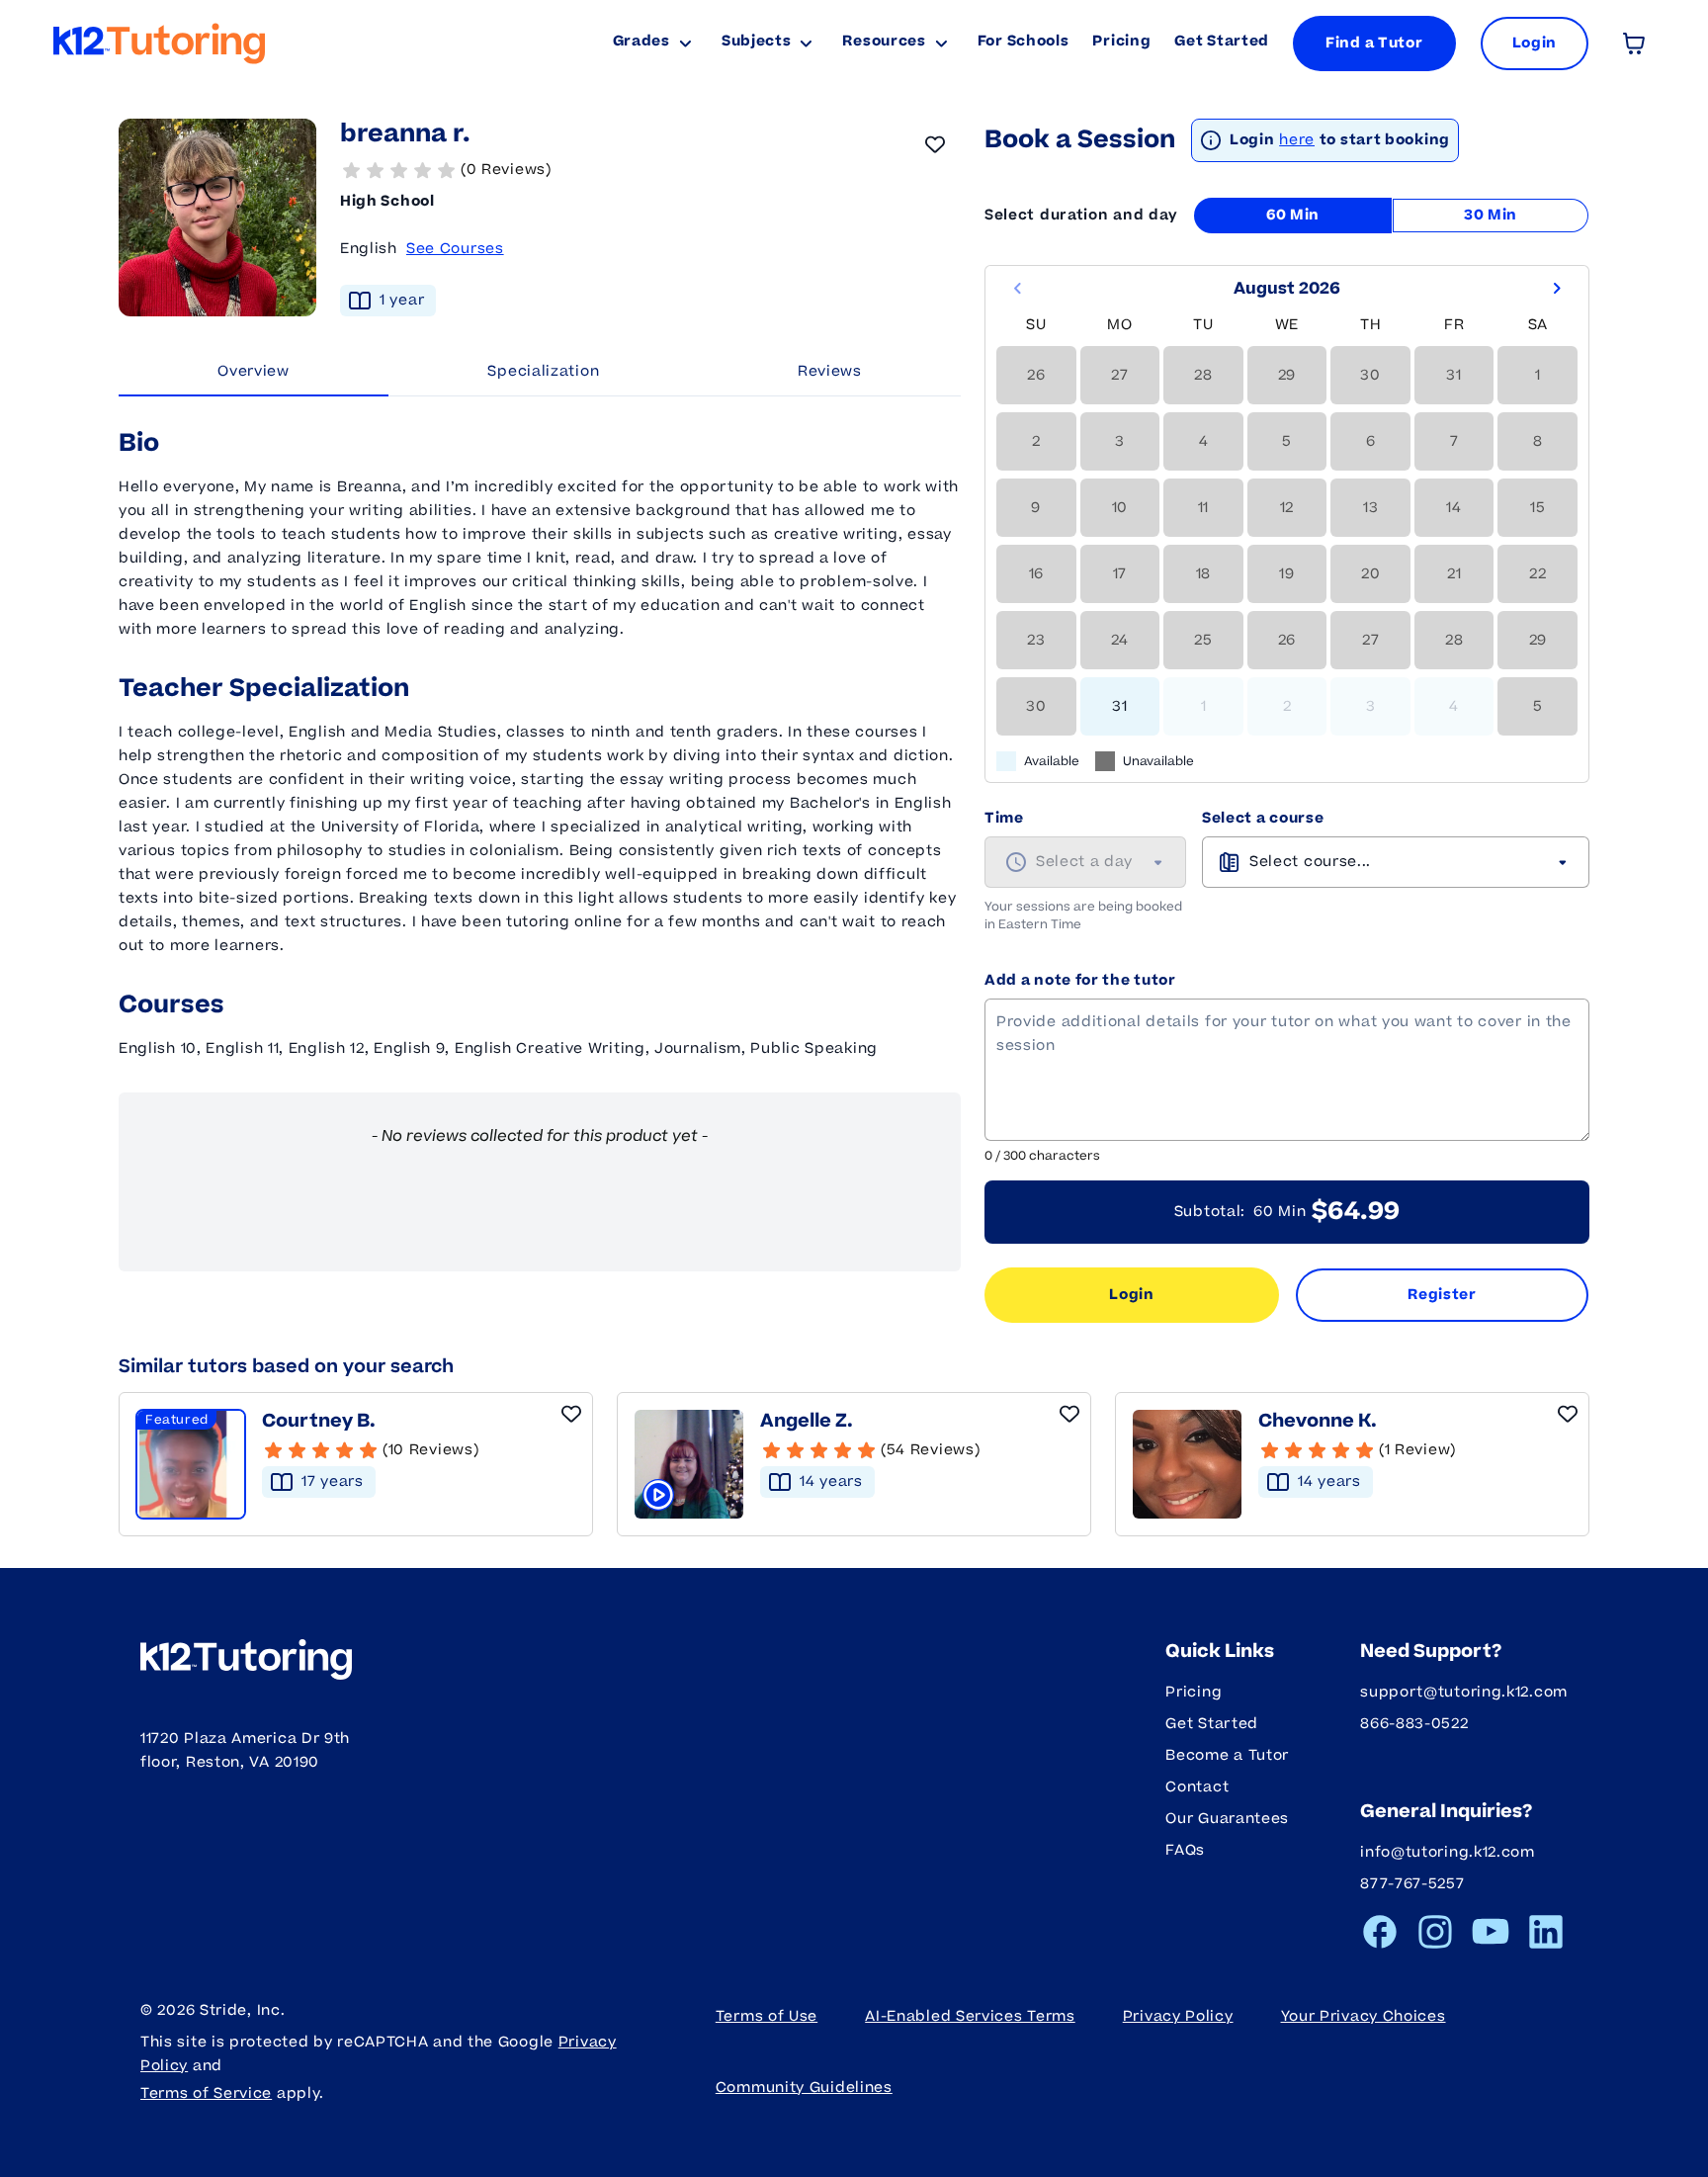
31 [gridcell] (1119, 706)
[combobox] (1085, 862)
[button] (650, 170)
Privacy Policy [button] (1178, 2016)
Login (1132, 1295)
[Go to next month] (1557, 289)
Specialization (543, 371)
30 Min (1491, 215)
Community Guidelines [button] (804, 2088)
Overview (254, 371)
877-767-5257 (1412, 1884)
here (1297, 140)
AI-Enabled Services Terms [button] (970, 2016)
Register (1442, 1295)
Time (1004, 818)
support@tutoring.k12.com (1464, 1692)
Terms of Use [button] (767, 2016)
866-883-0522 (1414, 1724)
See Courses (455, 249)
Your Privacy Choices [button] (1364, 2016)
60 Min (1293, 215)
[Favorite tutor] (935, 144)
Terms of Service (206, 2093)
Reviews (830, 371)
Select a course (1263, 818)
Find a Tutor (1374, 43)
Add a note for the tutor (1080, 980)
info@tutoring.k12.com (1448, 1852)
